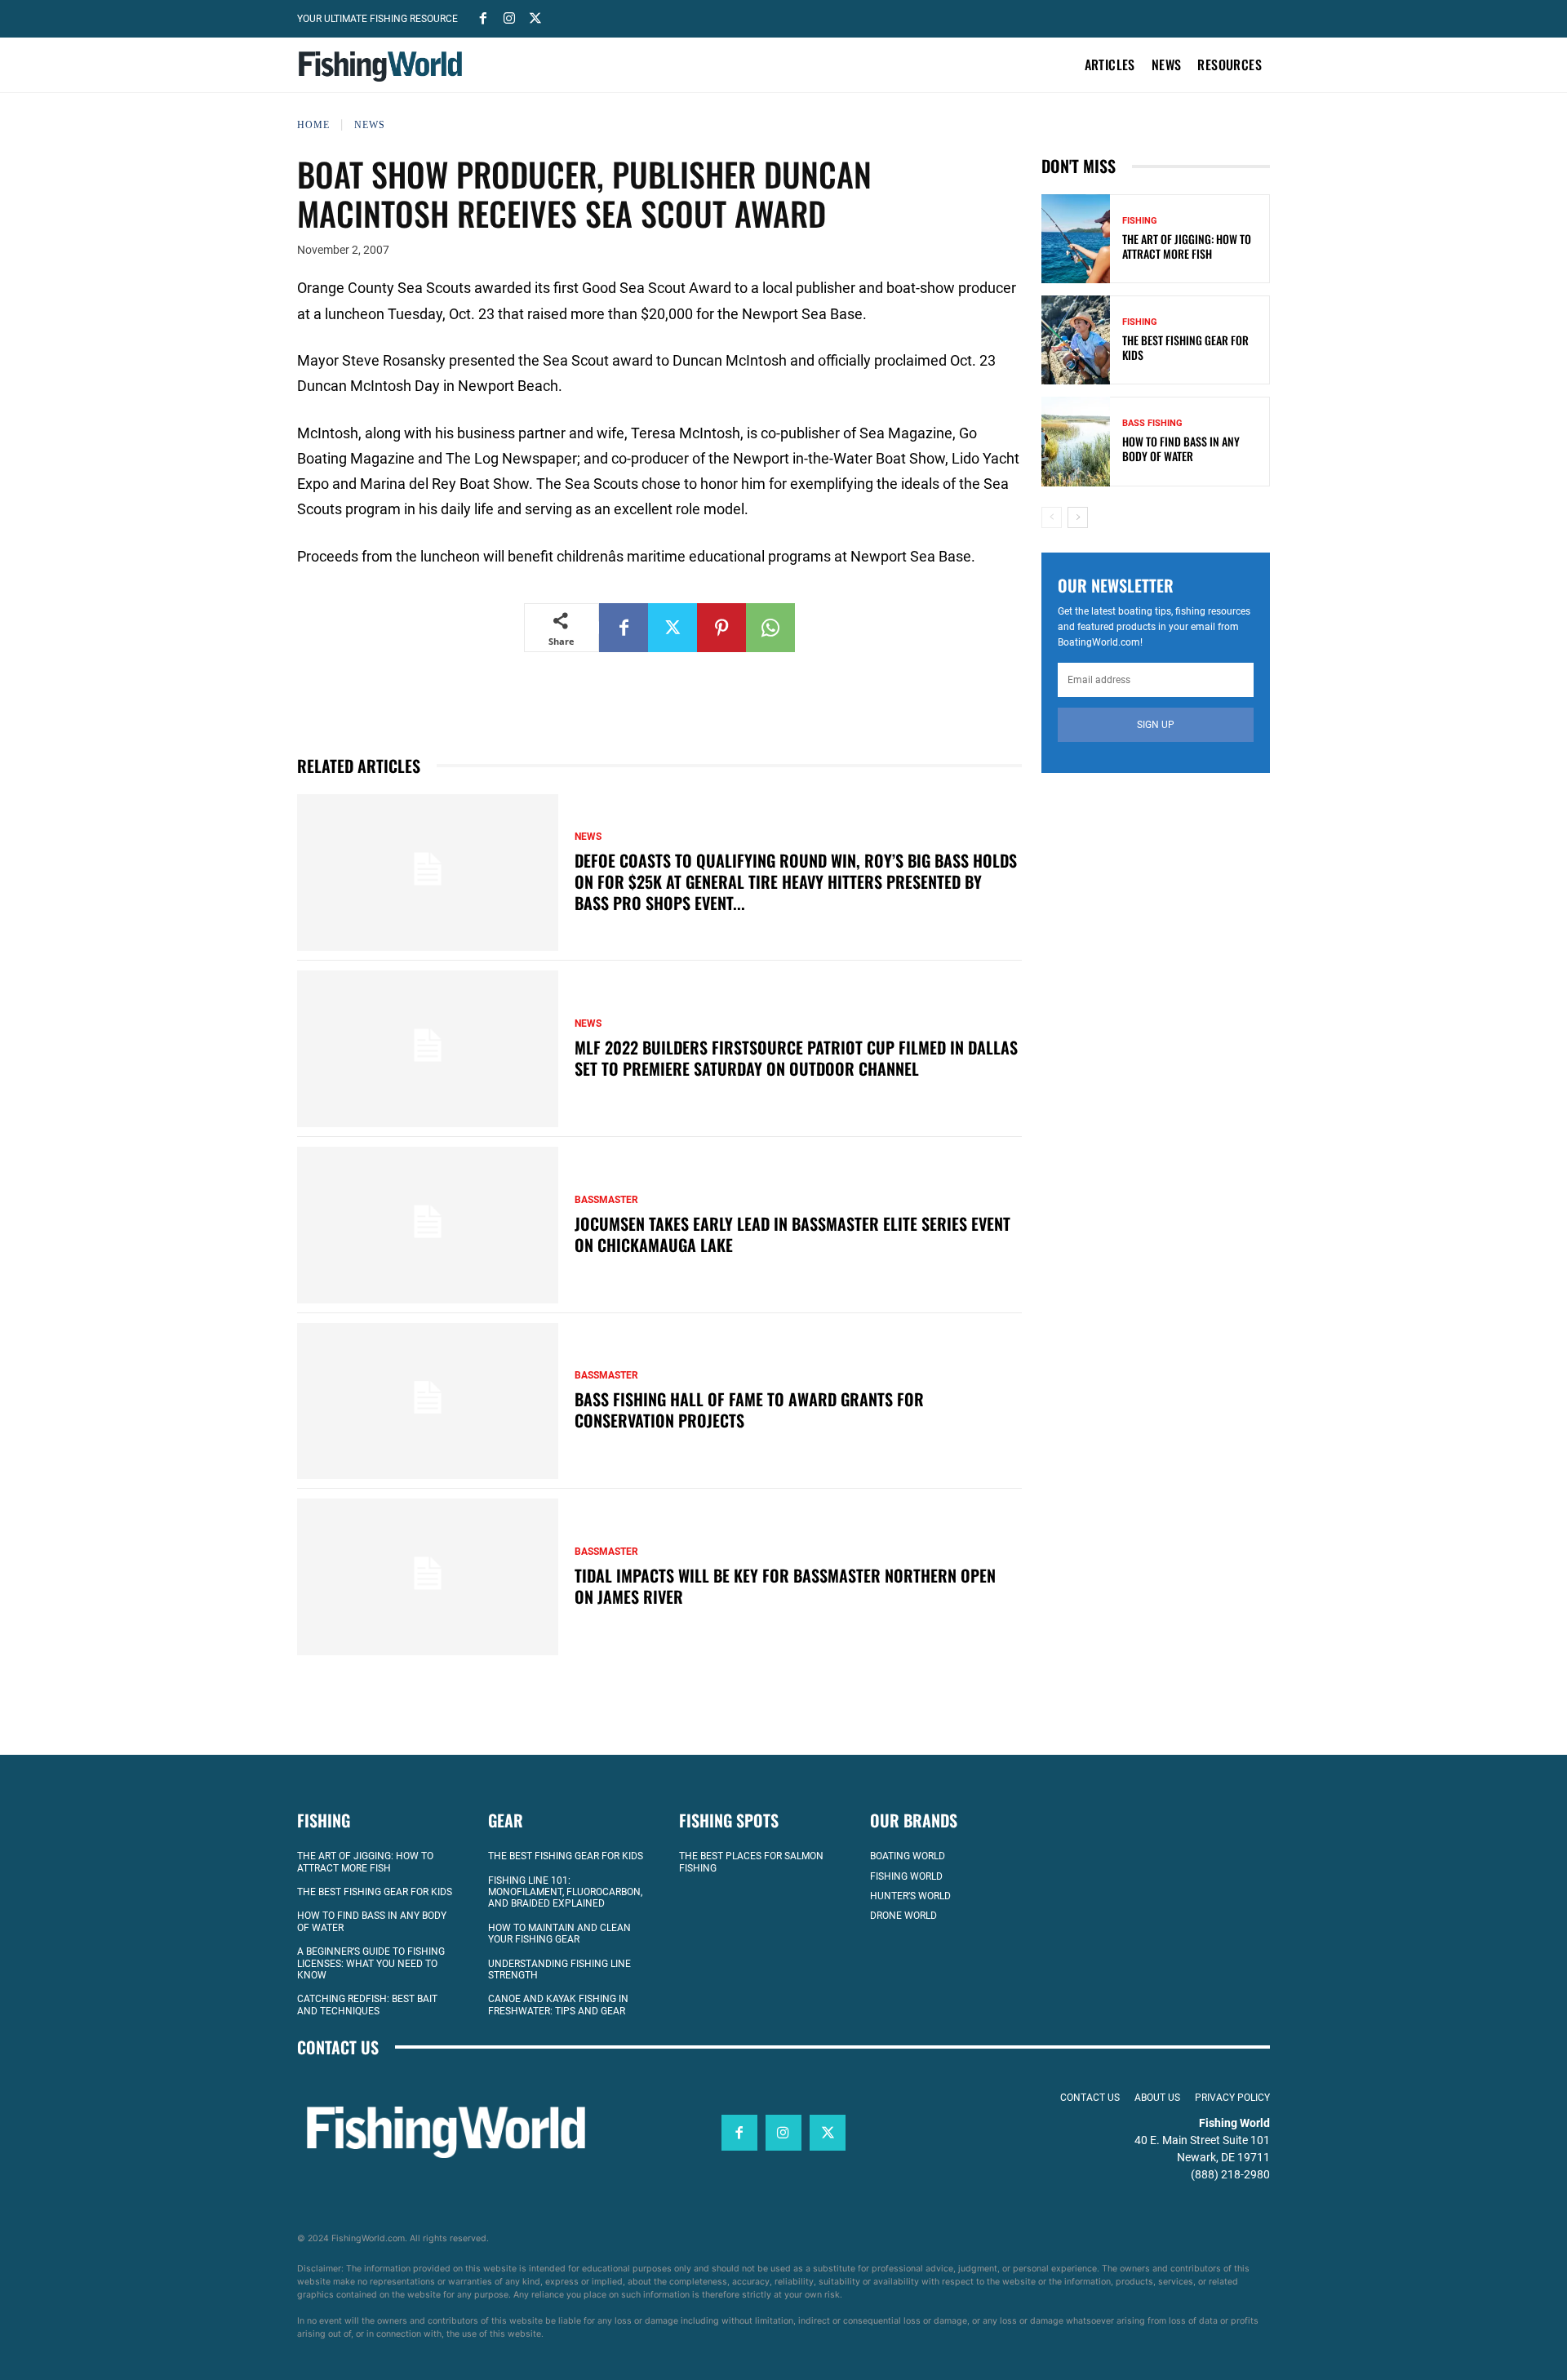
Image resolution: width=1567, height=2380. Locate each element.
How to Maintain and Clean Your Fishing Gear (559, 1934)
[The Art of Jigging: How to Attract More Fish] (1076, 239)
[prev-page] (1052, 517)
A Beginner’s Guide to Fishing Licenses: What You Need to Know (371, 1963)
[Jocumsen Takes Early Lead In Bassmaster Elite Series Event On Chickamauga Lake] (428, 1225)
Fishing (1140, 221)
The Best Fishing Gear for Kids (1185, 347)
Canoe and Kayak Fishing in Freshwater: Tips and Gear (558, 2005)
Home (313, 125)
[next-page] (1078, 517)
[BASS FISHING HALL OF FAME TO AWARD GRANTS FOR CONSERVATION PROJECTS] (428, 1401)
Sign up (1156, 725)
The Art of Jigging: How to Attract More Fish (1187, 246)
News (370, 125)
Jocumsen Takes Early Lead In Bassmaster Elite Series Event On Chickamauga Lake (792, 1234)
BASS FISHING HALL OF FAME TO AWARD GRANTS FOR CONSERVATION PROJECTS (749, 1410)
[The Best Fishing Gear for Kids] (1076, 340)
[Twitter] (535, 17)
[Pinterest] (721, 628)
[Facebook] (483, 17)
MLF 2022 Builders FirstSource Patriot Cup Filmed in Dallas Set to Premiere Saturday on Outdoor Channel (796, 1058)
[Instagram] (509, 17)
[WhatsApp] (770, 628)
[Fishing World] (384, 67)
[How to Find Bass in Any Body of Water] (1076, 441)
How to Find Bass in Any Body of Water (1181, 448)
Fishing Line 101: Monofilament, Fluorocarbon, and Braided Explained (565, 1892)
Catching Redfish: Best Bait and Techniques (367, 2005)
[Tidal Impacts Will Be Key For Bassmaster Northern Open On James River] (428, 1577)
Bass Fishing (1152, 423)
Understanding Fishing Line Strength (559, 1969)
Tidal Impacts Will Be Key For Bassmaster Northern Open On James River (785, 1586)
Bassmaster (606, 1200)
